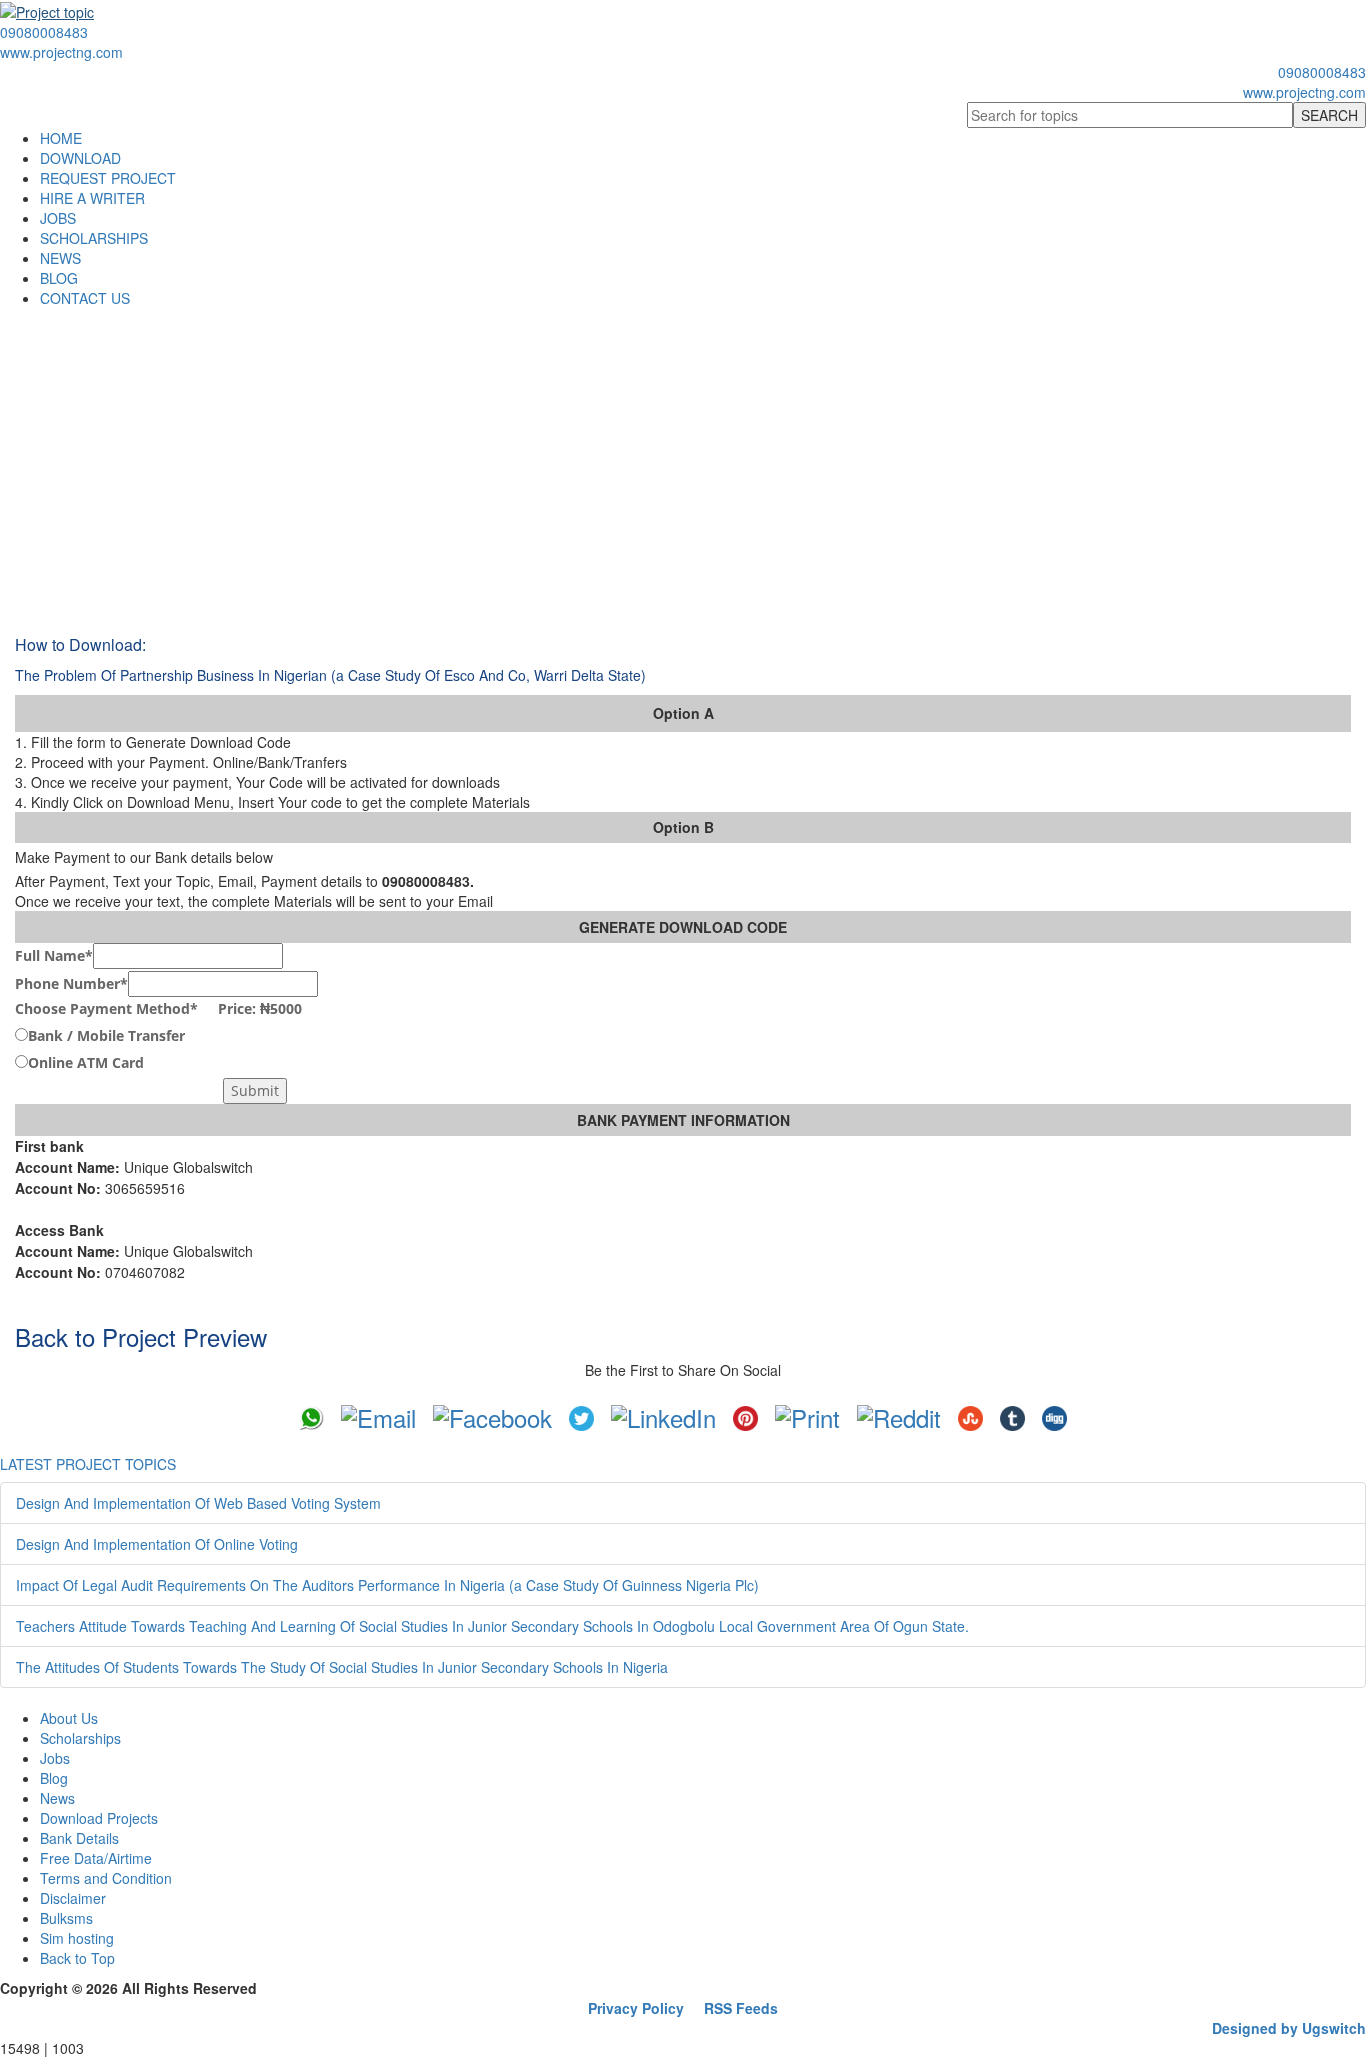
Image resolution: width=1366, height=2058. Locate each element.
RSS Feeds (741, 2008)
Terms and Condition (106, 1878)
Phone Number (71, 983)
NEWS (60, 258)
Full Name (54, 955)
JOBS (58, 218)
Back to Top (77, 1958)
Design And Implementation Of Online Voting (157, 1544)
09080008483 (44, 32)
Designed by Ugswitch (1289, 2028)
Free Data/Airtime (96, 1858)
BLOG (59, 278)
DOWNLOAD (80, 158)
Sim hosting (77, 1938)
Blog (54, 1778)
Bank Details (79, 1838)
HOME (61, 138)
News (57, 1798)
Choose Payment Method (158, 1008)
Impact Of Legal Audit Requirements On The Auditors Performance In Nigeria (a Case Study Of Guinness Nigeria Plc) (387, 1585)
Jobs (55, 1758)
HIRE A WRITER (92, 198)
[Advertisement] (683, 458)
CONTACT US (85, 298)
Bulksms (66, 1918)
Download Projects (99, 1818)
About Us (69, 1718)
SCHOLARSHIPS (94, 238)
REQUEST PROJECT (108, 178)
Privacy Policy (636, 2008)
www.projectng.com (61, 52)
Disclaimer (73, 1898)
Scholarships (80, 1738)
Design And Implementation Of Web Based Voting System (198, 1503)
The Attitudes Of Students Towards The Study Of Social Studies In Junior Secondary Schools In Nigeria (342, 1667)
